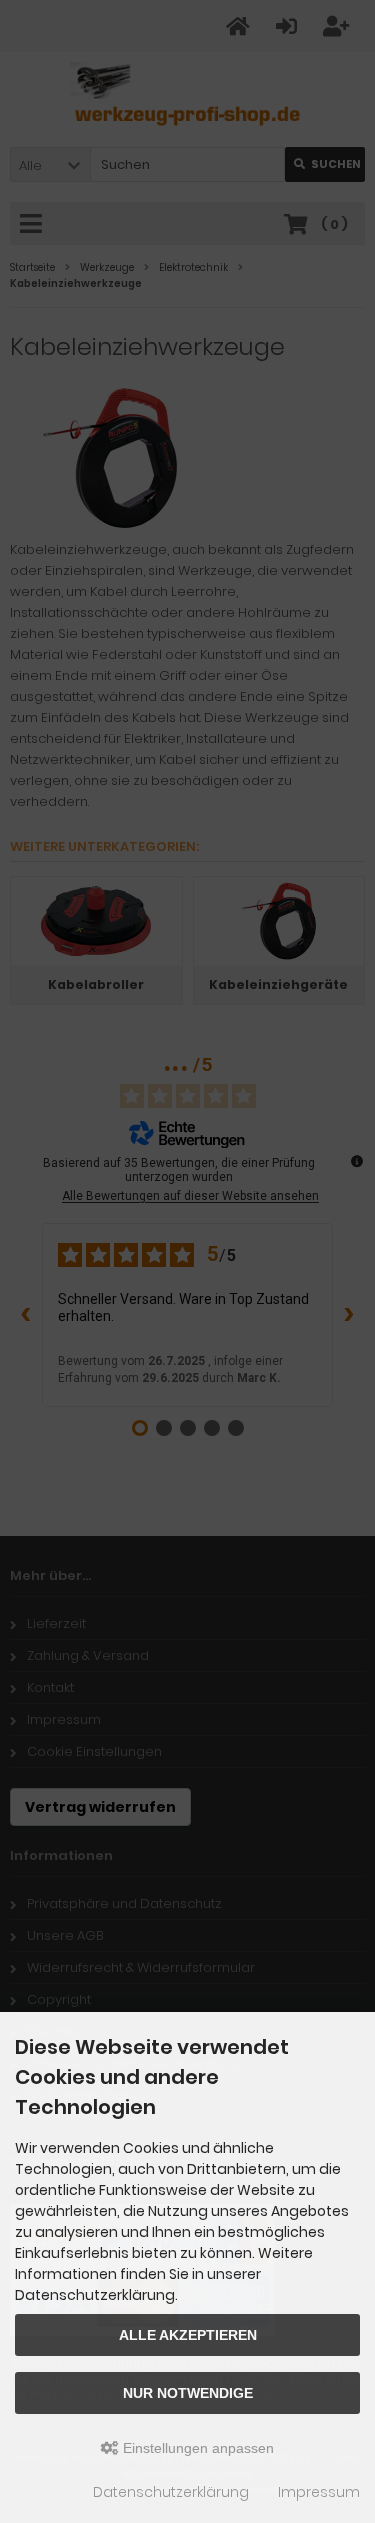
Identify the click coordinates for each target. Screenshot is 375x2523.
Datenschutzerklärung (171, 2492)
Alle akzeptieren (188, 2335)
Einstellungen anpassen (196, 2448)
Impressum (319, 2492)
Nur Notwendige (188, 2393)
